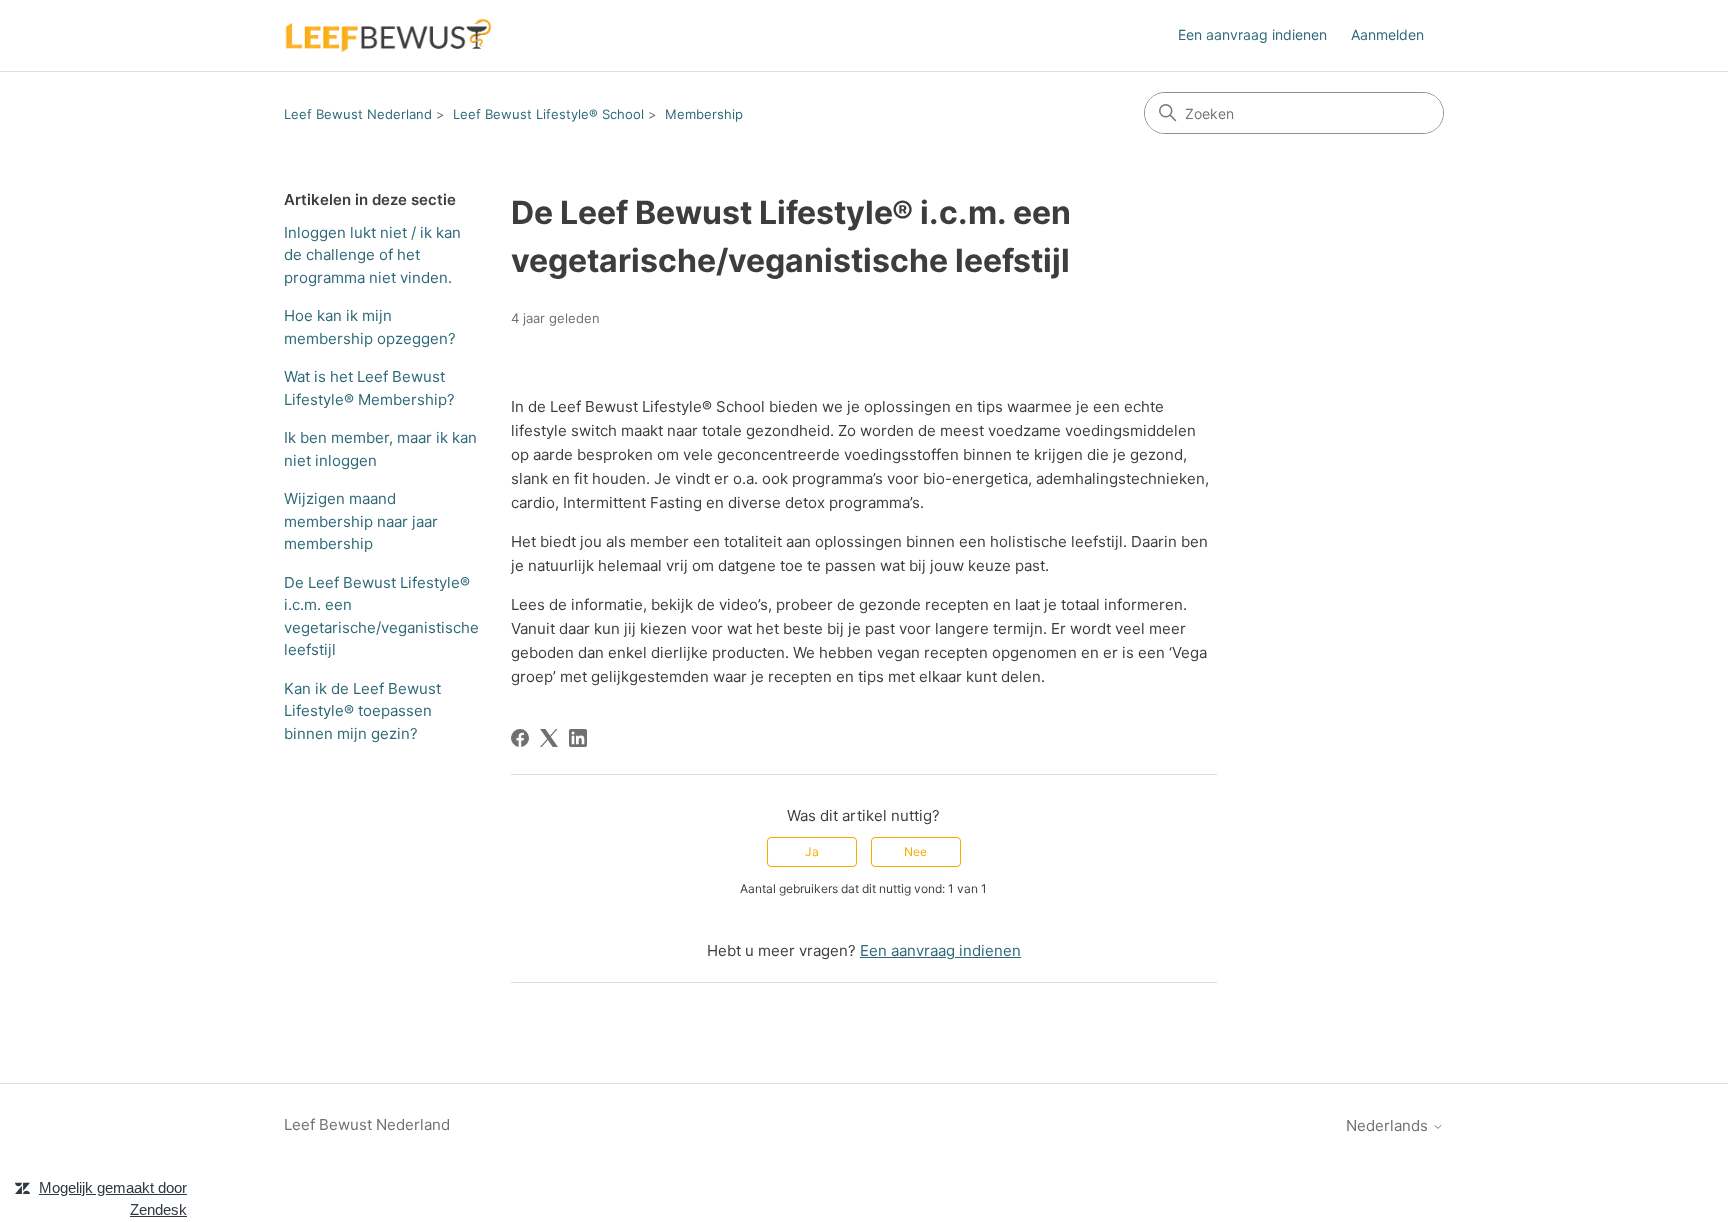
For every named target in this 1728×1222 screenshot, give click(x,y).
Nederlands (1389, 1125)
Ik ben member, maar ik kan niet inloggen (380, 449)
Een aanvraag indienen (1252, 34)
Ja (812, 851)
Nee (915, 851)
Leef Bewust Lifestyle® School (548, 114)
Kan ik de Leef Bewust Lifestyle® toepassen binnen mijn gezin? (362, 711)
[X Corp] (549, 738)
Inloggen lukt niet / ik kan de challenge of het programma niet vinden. (372, 255)
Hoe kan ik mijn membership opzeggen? (370, 327)
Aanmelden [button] (1387, 34)
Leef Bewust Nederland (358, 114)
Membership (704, 114)
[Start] (388, 35)
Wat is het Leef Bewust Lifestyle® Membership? (369, 388)
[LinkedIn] (578, 738)
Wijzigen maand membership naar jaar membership (361, 521)
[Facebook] (520, 738)
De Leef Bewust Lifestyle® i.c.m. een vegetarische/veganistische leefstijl (381, 616)
